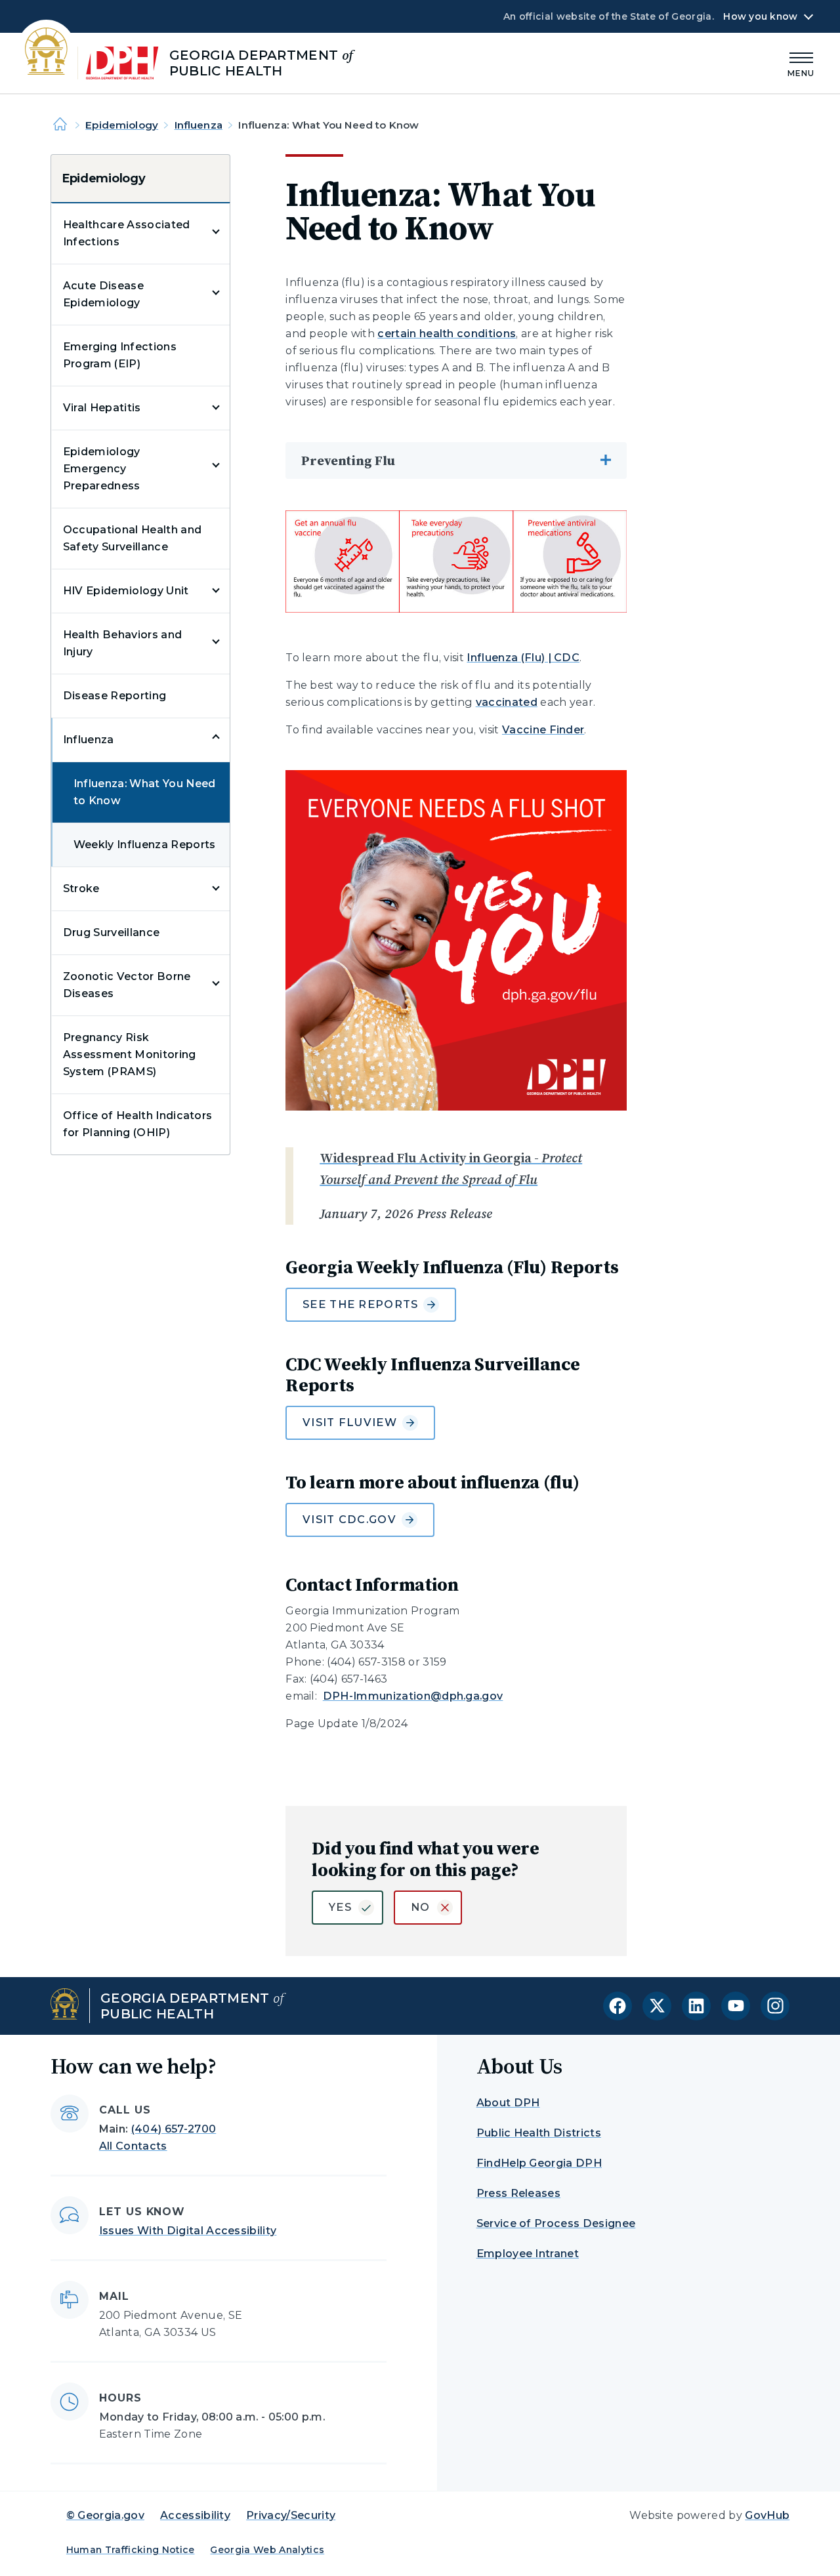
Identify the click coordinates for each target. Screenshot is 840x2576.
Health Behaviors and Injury (122, 643)
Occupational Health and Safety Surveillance (132, 538)
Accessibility (195, 2515)
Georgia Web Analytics (267, 2550)
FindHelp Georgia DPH (539, 2163)
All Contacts (133, 2146)
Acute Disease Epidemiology (103, 294)
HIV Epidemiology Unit (126, 591)
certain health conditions (447, 334)
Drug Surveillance (111, 932)
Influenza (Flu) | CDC (523, 658)
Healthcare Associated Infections (127, 233)
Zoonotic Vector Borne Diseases (127, 985)
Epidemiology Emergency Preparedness (102, 469)
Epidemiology (122, 125)
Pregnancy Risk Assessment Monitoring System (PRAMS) (130, 1054)
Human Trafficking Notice (131, 2550)
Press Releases (518, 2193)
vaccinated (507, 702)
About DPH (508, 2103)
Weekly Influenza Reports (145, 845)
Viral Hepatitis (102, 408)
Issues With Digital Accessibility (188, 2231)
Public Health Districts (539, 2133)
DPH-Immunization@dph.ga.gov (413, 1696)
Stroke (81, 889)
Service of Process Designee (556, 2223)
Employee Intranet (528, 2254)
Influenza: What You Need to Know (145, 792)
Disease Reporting (115, 696)
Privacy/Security (291, 2515)
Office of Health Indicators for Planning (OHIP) (138, 1124)
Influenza (199, 125)
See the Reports (360, 1304)
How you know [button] (760, 16)
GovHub (767, 2515)
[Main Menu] (801, 63)
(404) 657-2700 (174, 2129)
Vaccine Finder (543, 730)
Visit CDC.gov (349, 1520)
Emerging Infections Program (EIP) (120, 355)
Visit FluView (350, 1422)
